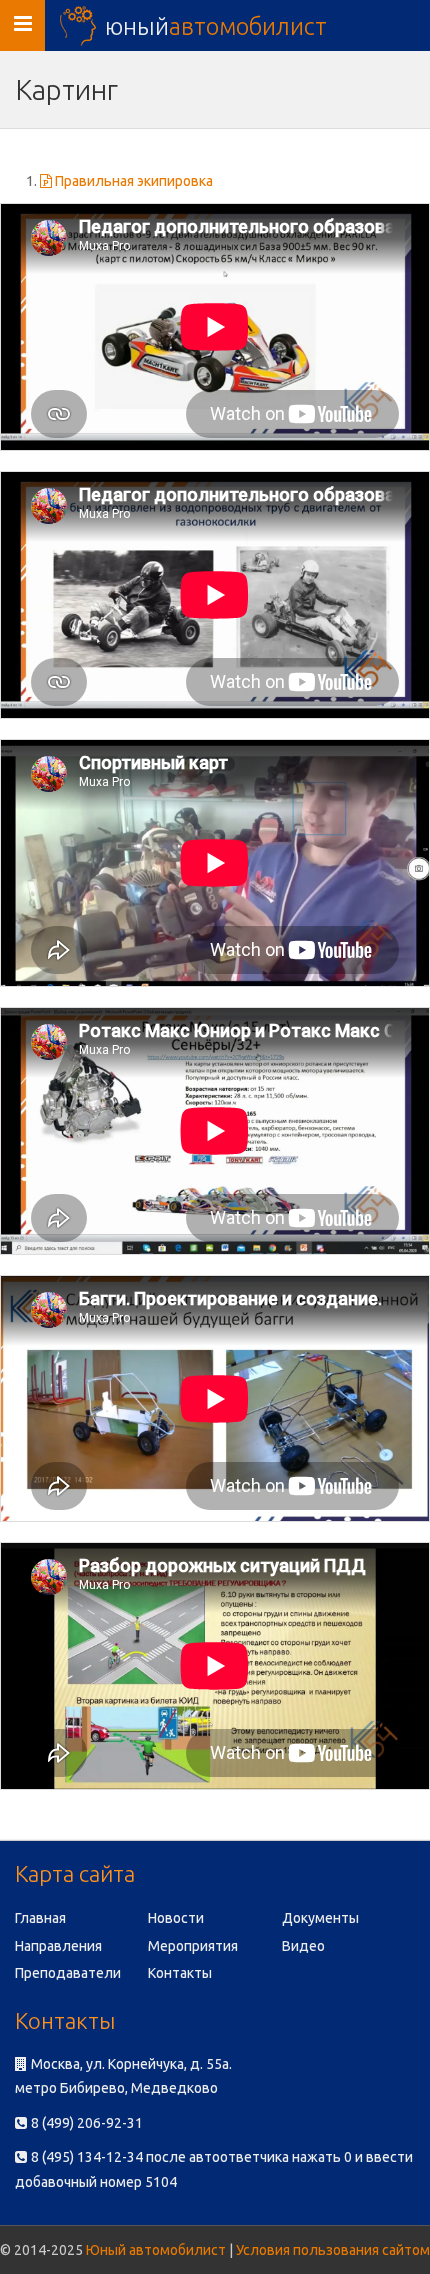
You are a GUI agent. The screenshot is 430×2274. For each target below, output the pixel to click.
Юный (216, 26)
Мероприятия (193, 1946)
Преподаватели (68, 1973)
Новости (176, 1918)
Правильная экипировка (132, 181)
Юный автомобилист (156, 2250)
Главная (40, 1918)
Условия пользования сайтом (333, 2250)
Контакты (180, 1973)
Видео (303, 1946)
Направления (58, 1946)
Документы (320, 1918)
